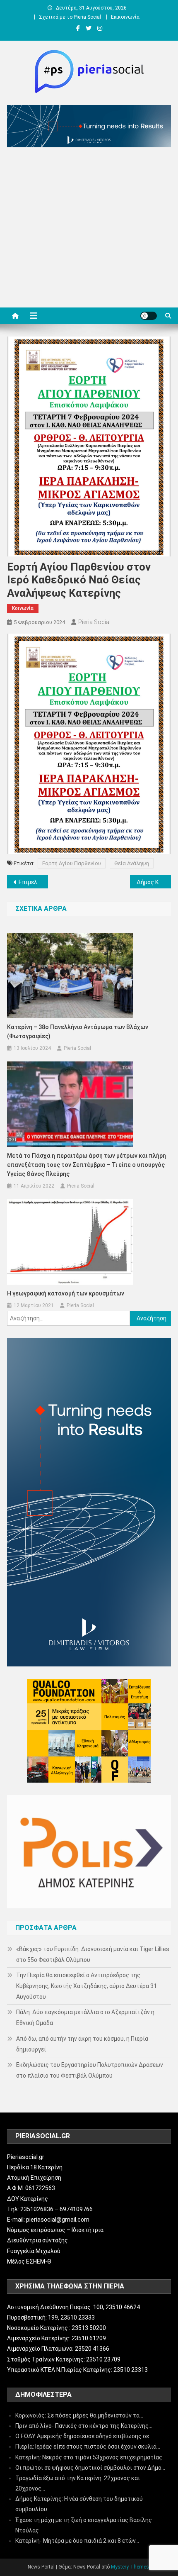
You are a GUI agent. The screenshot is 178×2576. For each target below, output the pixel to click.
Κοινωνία (23, 608)
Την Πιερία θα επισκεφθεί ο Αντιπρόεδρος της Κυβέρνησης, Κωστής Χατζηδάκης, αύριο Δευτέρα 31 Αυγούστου (87, 1986)
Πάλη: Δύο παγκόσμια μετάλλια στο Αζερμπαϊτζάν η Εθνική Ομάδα (85, 2017)
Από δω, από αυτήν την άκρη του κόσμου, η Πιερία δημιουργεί (82, 2044)
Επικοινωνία (125, 17)
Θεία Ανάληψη (132, 863)
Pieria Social (94, 622)
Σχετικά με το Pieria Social (70, 17)
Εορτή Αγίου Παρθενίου (72, 863)
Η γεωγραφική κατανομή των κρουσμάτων (66, 1293)
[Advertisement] (89, 229)
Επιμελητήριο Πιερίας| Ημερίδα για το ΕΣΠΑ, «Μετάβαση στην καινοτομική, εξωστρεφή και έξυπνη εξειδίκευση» (33, 882)
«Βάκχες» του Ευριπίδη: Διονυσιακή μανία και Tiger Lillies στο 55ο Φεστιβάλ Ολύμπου (93, 1954)
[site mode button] (149, 316)
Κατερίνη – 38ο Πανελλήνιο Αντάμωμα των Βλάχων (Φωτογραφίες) (78, 1032)
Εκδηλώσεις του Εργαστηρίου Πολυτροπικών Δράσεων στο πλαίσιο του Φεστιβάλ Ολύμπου (90, 2070)
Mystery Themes (130, 2567)
